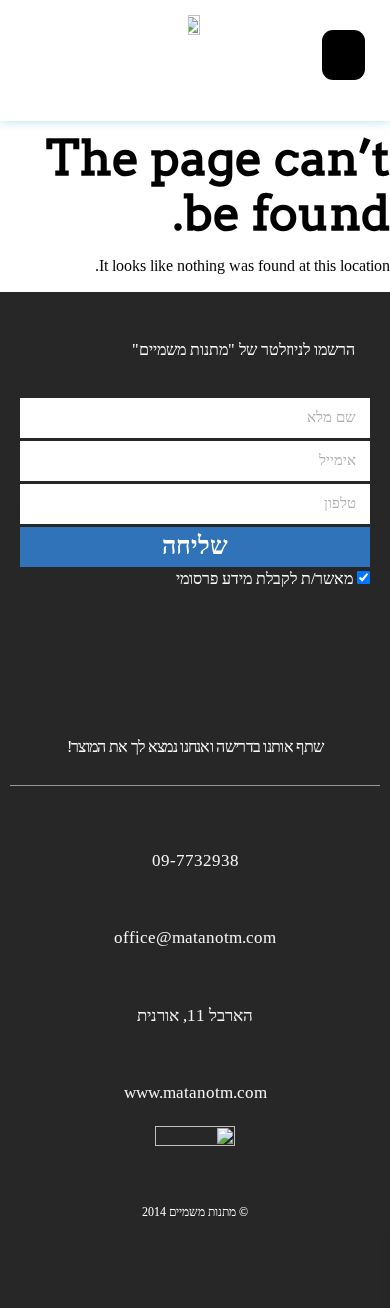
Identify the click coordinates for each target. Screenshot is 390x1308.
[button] (343, 55)
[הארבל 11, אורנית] (195, 980)
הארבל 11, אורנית (195, 1015)
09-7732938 (195, 860)
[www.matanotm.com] (195, 1057)
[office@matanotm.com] (195, 902)
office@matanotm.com (195, 937)
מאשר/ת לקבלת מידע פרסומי (264, 578)
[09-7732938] (195, 825)
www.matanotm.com (195, 1092)
